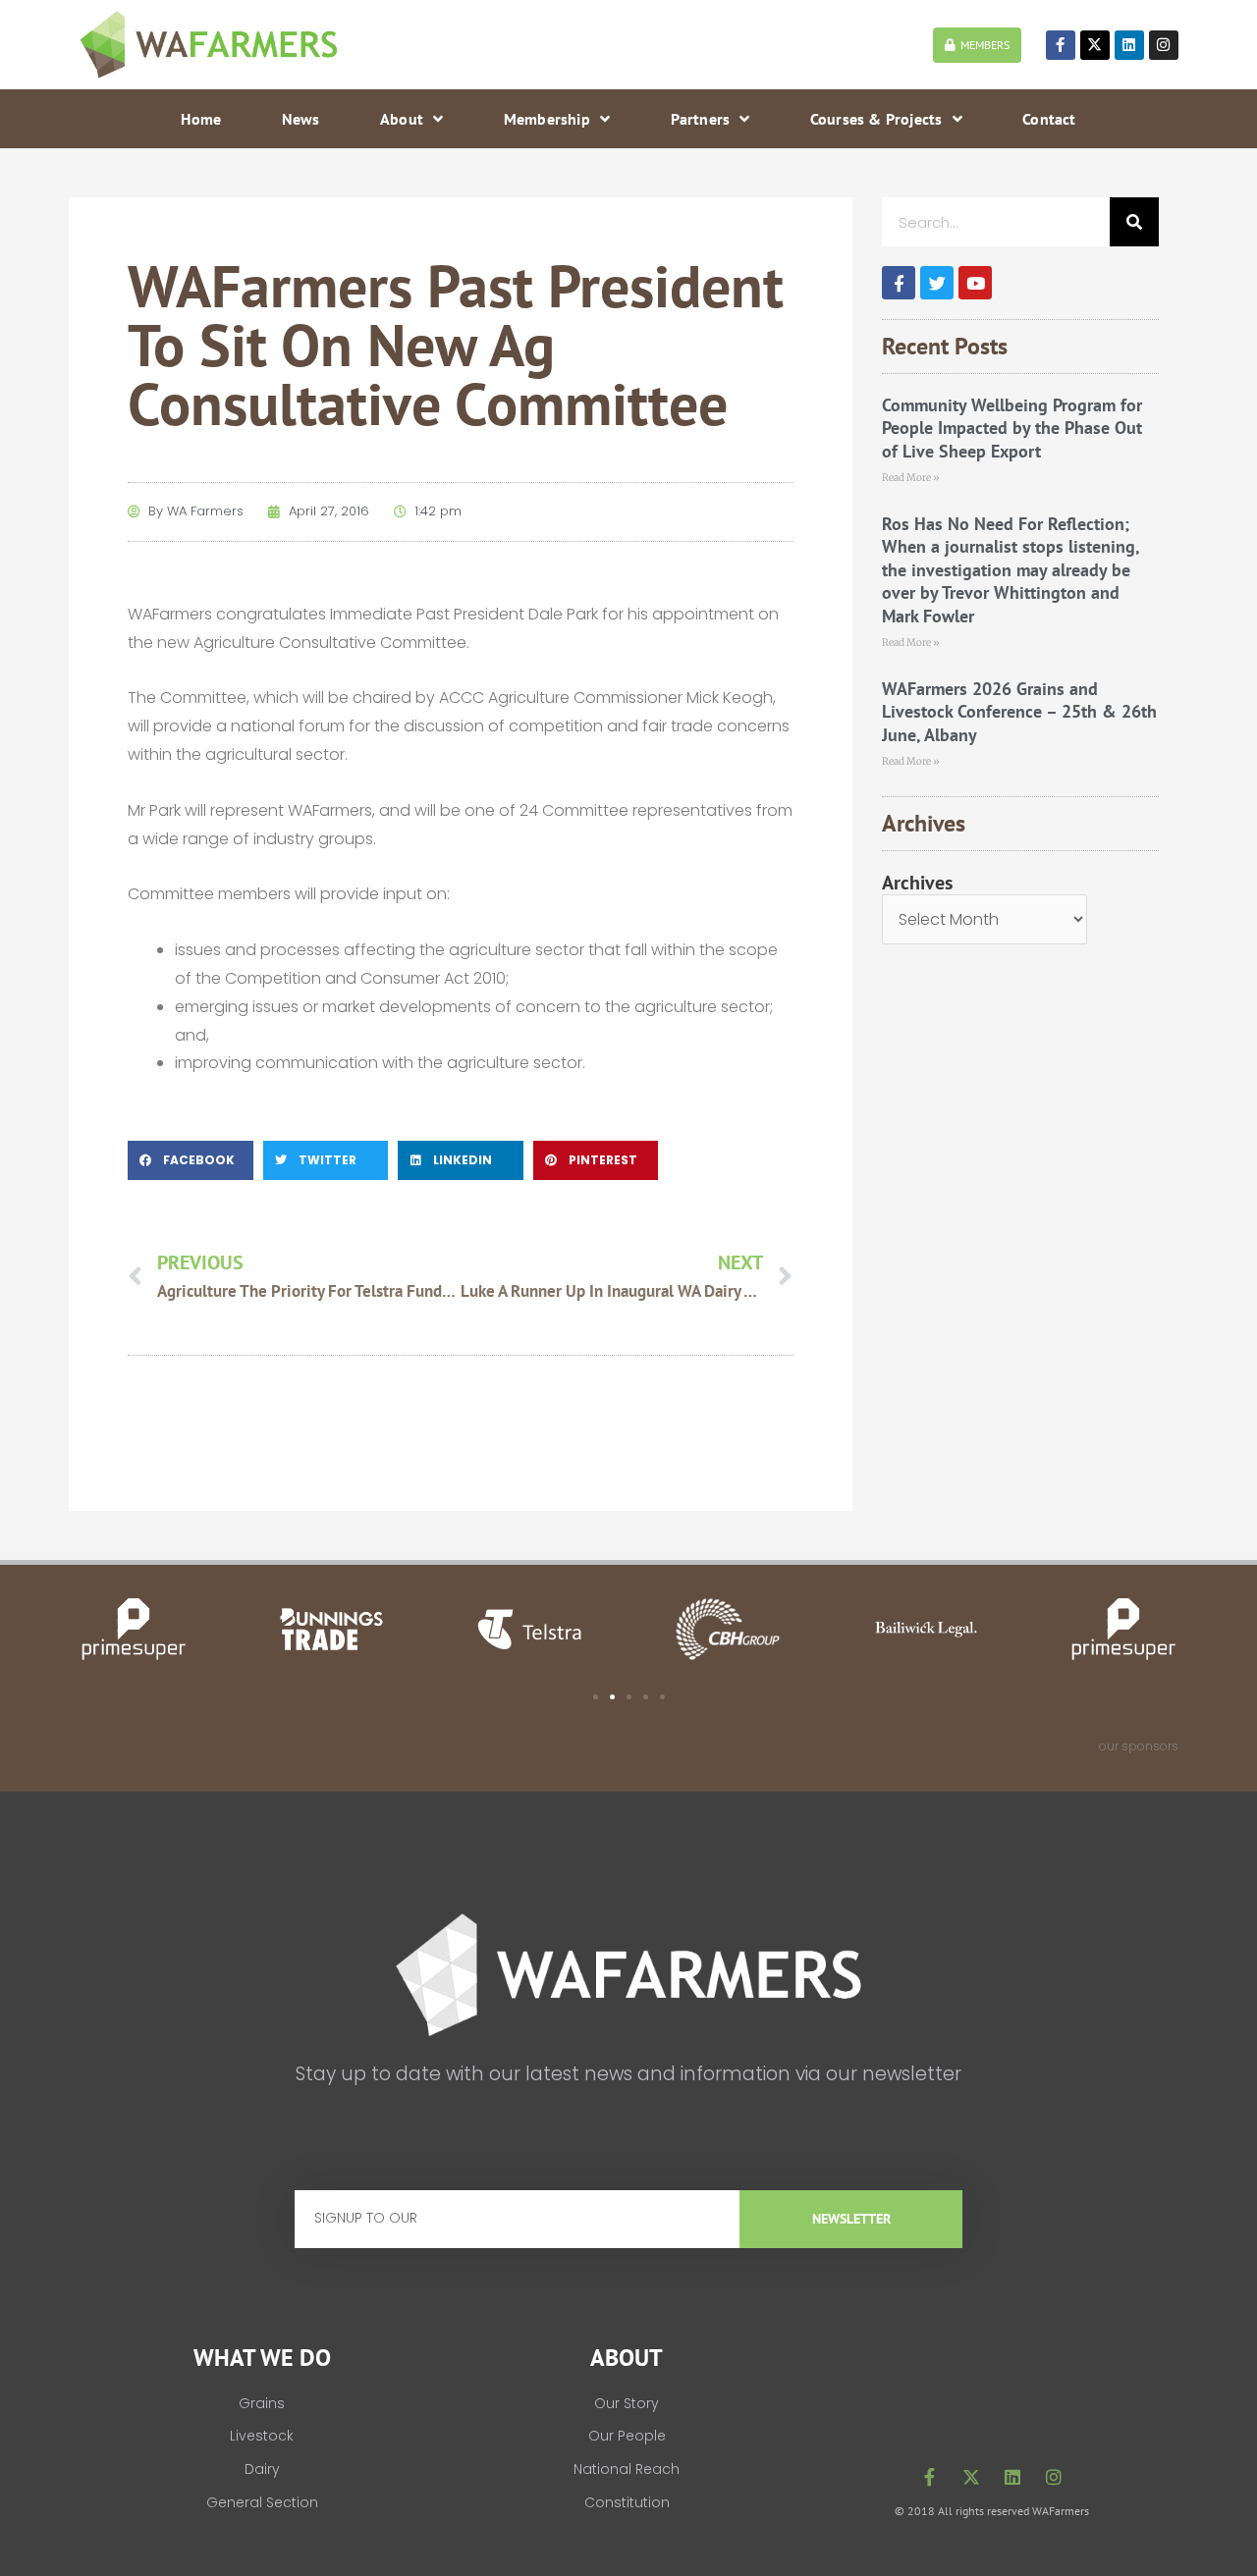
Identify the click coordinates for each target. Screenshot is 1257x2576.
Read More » (911, 478)
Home (201, 119)
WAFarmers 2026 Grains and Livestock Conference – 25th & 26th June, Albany (1019, 712)
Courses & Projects (876, 119)
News (301, 119)
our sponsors (1139, 1746)
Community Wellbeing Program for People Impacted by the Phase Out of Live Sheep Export (1012, 428)
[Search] (1134, 222)
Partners (701, 119)
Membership (547, 119)
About (402, 119)
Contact (1049, 119)
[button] (191, 1160)
